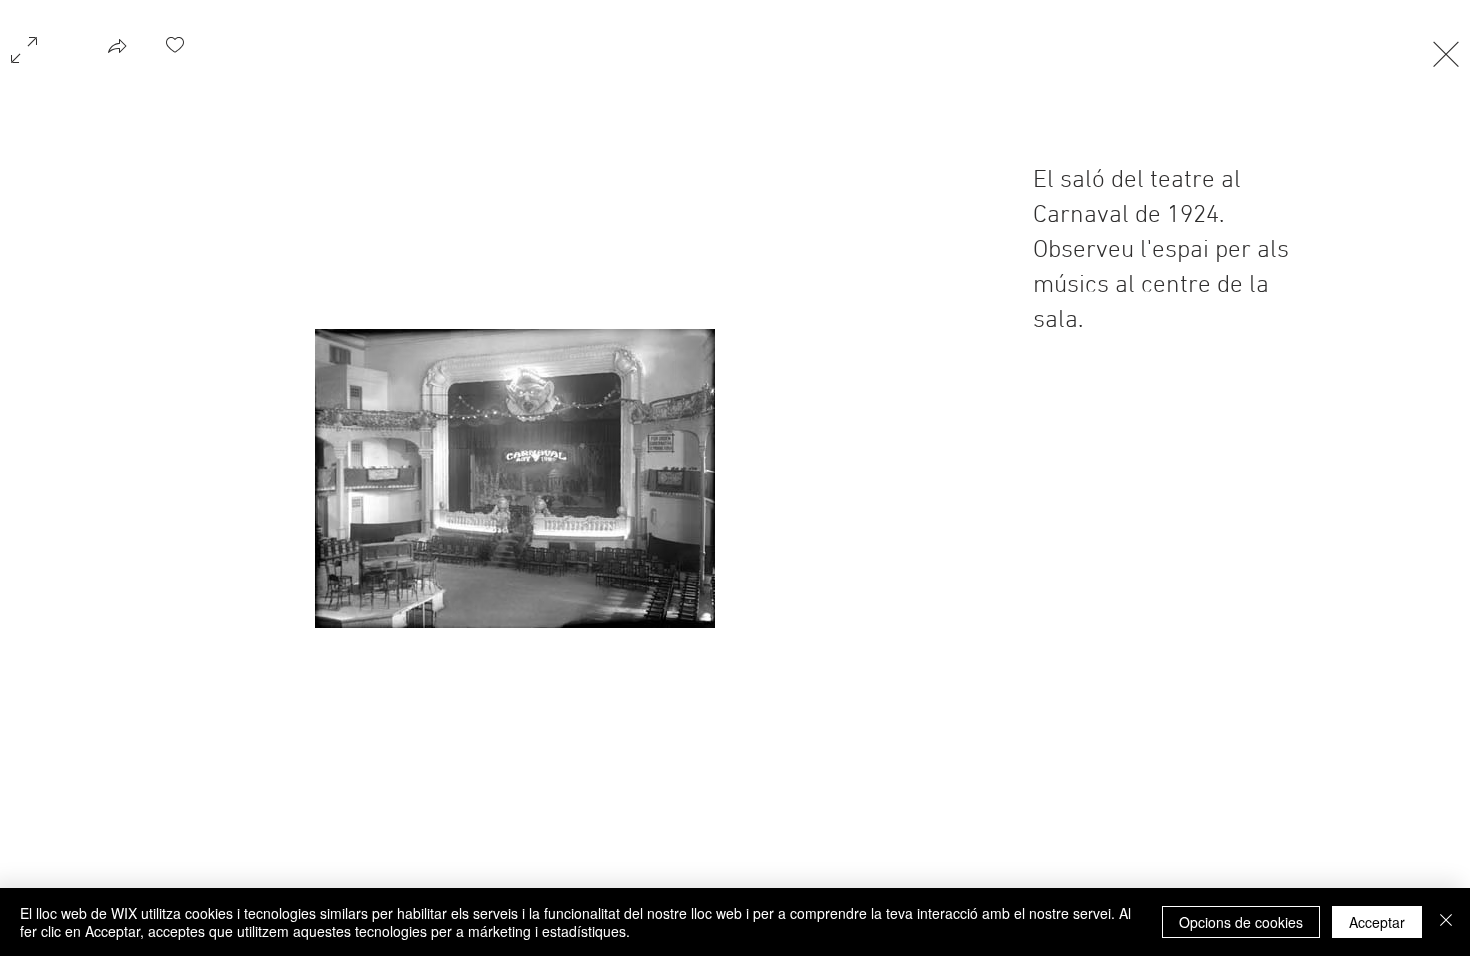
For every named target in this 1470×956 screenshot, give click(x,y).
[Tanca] (1446, 922)
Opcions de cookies (1241, 922)
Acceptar (1377, 922)
